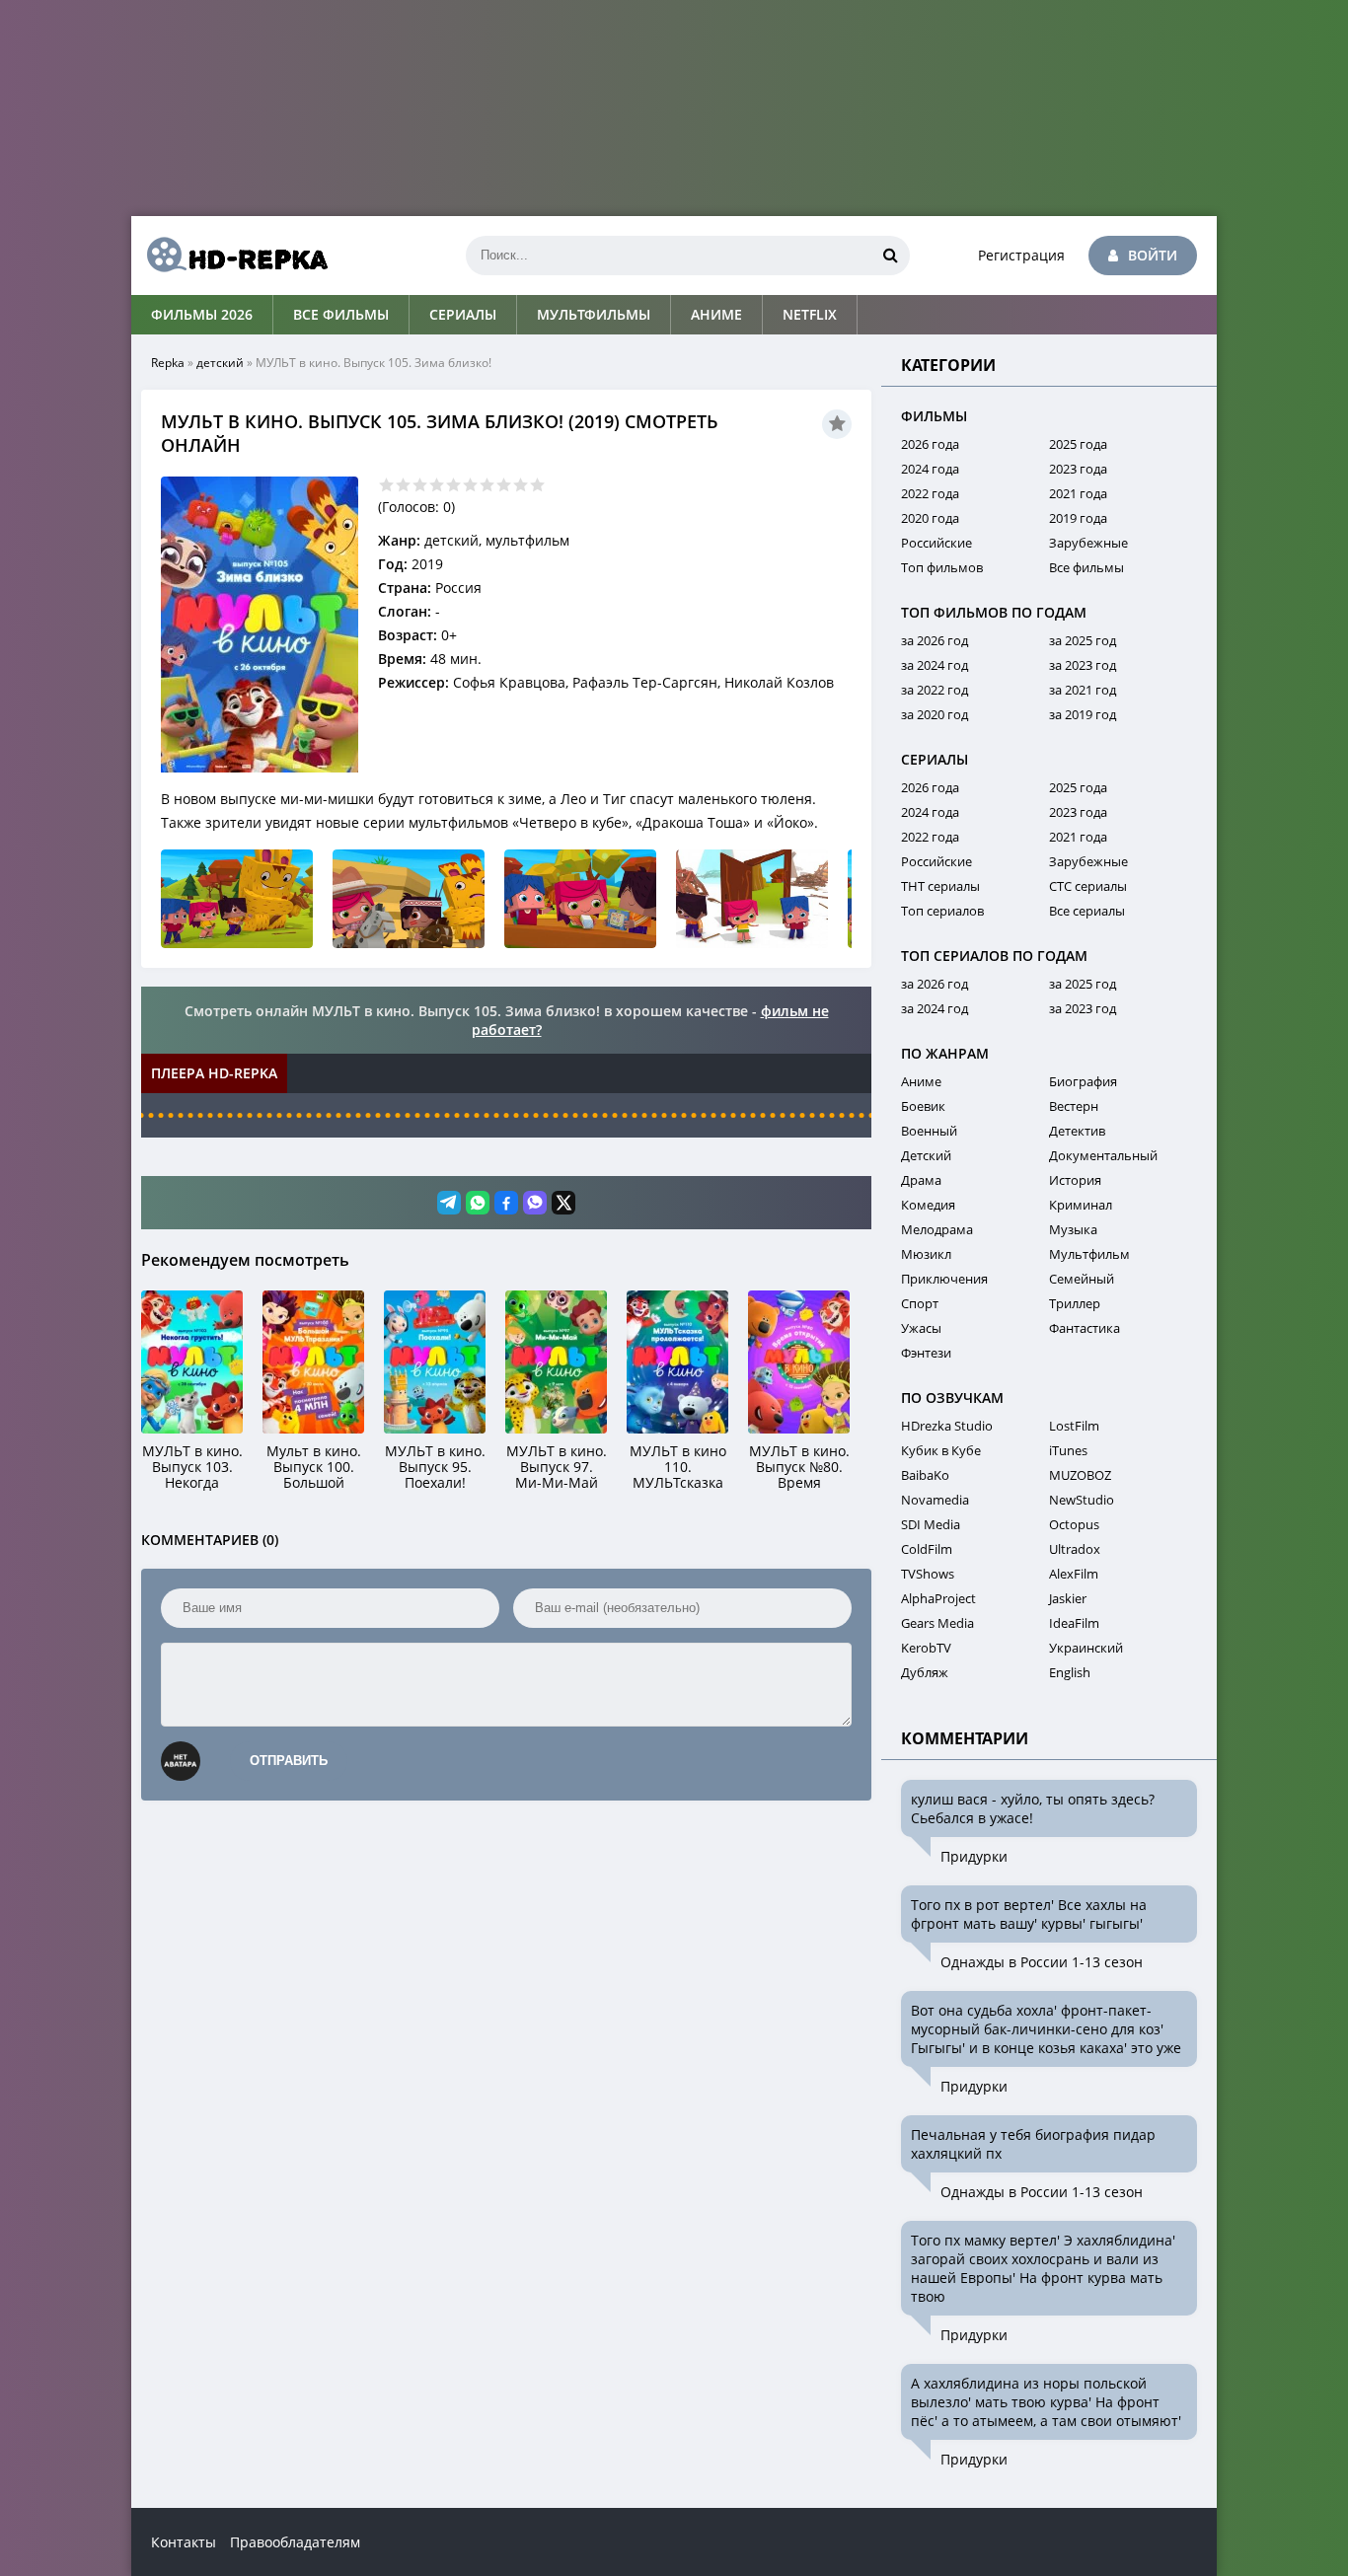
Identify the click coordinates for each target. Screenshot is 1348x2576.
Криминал (1081, 1205)
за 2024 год (935, 665)
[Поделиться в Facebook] (506, 1203)
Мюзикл (926, 1254)
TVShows (928, 1574)
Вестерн (1074, 1106)
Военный (929, 1131)
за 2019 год (1083, 714)
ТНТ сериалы (940, 886)
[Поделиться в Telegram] (449, 1203)
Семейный (1082, 1279)
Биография (1083, 1081)
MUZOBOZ (1080, 1475)
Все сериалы (1087, 911)
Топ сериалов (942, 911)
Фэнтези (926, 1353)
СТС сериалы (1088, 886)
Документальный (1103, 1155)
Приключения (944, 1279)
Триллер (1075, 1303)
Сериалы (463, 314)
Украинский (1086, 1648)
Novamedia (935, 1500)
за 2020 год (935, 714)
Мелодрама (937, 1229)
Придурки (974, 1856)
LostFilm (1074, 1426)
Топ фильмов (942, 567)
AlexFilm (1074, 1574)
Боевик (923, 1106)
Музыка (1073, 1229)
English (1070, 1672)
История (1075, 1180)
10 (537, 485)
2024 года (930, 469)
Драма (921, 1180)
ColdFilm (927, 1549)
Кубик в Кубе (941, 1450)
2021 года (1078, 493)
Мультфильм (1089, 1254)
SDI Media (931, 1524)
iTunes (1068, 1450)
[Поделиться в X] (563, 1203)
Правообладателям (295, 2542)
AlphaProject (938, 1598)
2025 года (1078, 444)
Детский (926, 1155)
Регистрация (1021, 255)
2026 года (930, 444)
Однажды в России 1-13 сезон (1042, 1962)
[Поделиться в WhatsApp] (478, 1203)
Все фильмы (341, 314)
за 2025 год (1083, 640)
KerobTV (926, 1648)
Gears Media (937, 1623)
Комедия (928, 1205)
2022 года (930, 493)
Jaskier (1068, 1598)
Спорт (920, 1303)
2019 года (1078, 518)
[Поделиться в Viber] (535, 1203)
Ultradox (1075, 1549)
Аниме (716, 314)
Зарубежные (1088, 543)
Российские (936, 543)
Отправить (289, 1761)
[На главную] (230, 256)
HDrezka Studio (947, 1426)
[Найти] (890, 256)
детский (220, 363)
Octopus (1074, 1524)
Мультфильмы (594, 314)
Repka (168, 363)
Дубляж (925, 1672)
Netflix (810, 314)
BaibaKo (925, 1475)
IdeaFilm (1074, 1623)
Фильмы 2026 (202, 314)
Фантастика (1085, 1328)
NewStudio (1082, 1500)
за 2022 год (935, 690)
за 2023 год (1083, 665)
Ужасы (921, 1328)
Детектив (1077, 1131)
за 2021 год (1083, 690)
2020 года (930, 518)
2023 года (1078, 469)
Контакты (184, 2542)
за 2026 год (935, 640)
